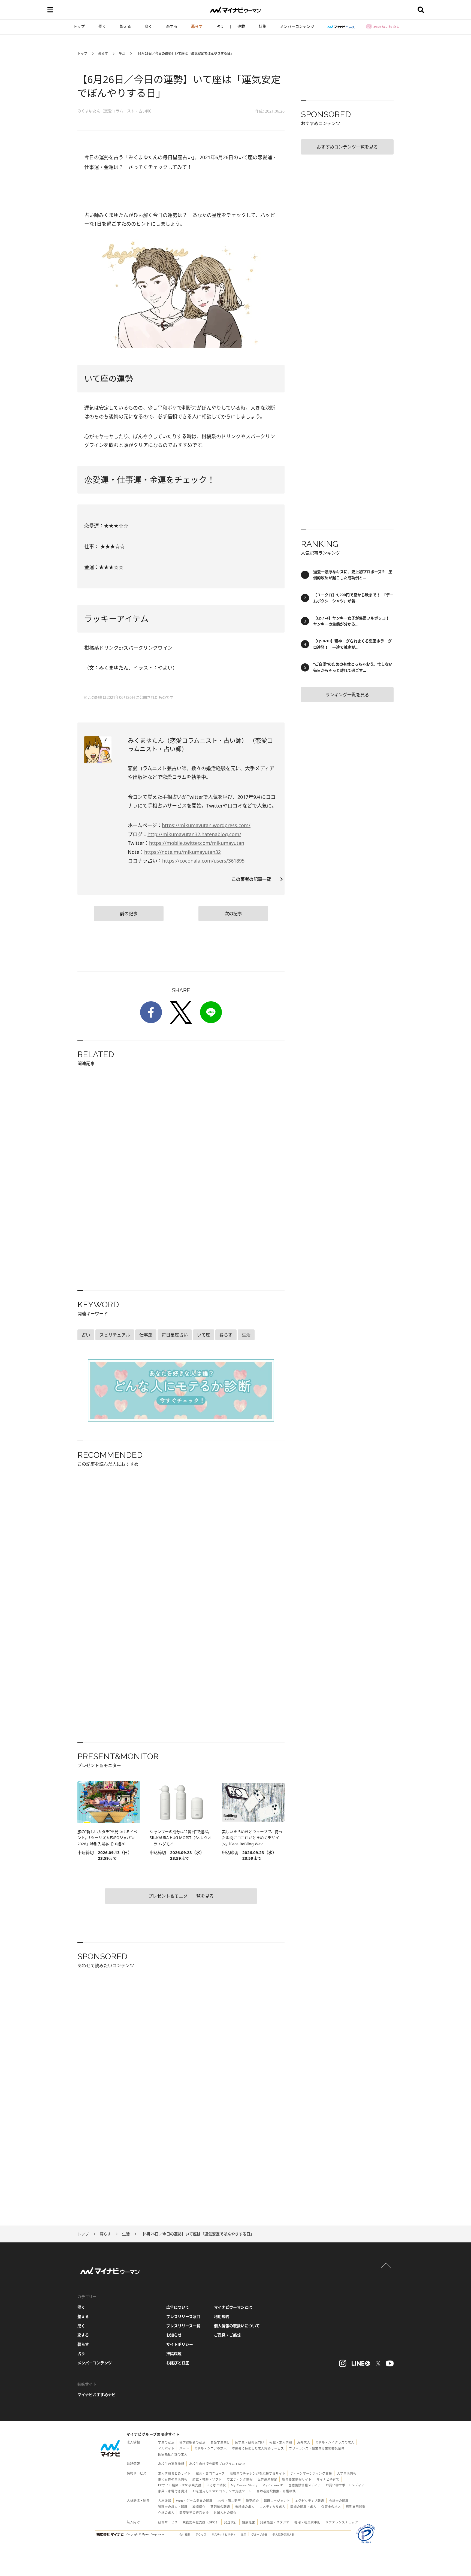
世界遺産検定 (267, 2479)
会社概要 (185, 2535)
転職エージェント (277, 2501)
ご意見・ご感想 (227, 2335)
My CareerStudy (244, 2485)
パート (184, 2448)
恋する (172, 26)
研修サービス (168, 2522)
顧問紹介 (199, 2507)
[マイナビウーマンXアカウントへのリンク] (378, 2363)
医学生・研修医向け (250, 2442)
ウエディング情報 (240, 2479)
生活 (122, 54)
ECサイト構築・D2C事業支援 (180, 2485)
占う (220, 26)
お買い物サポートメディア (345, 2485)
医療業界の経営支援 (194, 2513)
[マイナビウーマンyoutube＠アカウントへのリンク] (390, 2363)
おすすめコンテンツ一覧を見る (347, 147)
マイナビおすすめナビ (96, 2395)
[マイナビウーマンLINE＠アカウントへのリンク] (361, 2363)
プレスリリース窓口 (183, 2316)
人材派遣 (165, 2501)
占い (86, 1335)
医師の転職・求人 (303, 2507)
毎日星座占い (175, 1335)
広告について (178, 2307)
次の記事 (233, 914)
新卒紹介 (252, 2501)
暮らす (197, 26)
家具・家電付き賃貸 (173, 2491)
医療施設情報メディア (305, 2485)
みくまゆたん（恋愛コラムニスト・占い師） (116, 111)
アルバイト (166, 2448)
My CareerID (273, 2485)
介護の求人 (166, 2513)
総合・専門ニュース (210, 2473)
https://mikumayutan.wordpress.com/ (206, 825)
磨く (149, 26)
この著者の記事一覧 (253, 879)
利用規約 (222, 2316)
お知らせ (174, 2335)
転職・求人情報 (281, 2442)
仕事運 (146, 1335)
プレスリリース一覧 (183, 2326)
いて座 (204, 1335)
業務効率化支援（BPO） (201, 2522)
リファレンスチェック (342, 2522)
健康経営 (249, 2522)
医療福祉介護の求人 (173, 2454)
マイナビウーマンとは (233, 2307)
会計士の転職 (339, 2501)
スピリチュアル (115, 1335)
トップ (79, 26)
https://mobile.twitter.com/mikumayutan (197, 843)
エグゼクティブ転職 (310, 2501)
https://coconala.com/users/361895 (203, 861)
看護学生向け (220, 2442)
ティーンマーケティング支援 (311, 2473)
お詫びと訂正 (178, 2363)
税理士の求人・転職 (173, 2507)
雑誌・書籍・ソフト (207, 2479)
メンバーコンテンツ (297, 26)
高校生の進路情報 (171, 2464)
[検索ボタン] (421, 10)
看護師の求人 (245, 2507)
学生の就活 (166, 2442)
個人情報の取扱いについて (237, 2326)
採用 (243, 2535)
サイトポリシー (180, 2344)
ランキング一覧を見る (347, 695)
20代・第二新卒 (229, 2501)
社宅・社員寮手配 (307, 2522)
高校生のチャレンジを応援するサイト (258, 2473)
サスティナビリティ (224, 2535)
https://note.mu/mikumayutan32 (182, 852)
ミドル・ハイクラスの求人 (335, 2442)
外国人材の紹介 (225, 2513)
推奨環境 (174, 2353)
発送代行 (231, 2522)
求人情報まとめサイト (174, 2473)
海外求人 (304, 2442)
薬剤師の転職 (220, 2507)
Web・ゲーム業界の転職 (194, 2501)
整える (125, 26)
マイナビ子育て (328, 2479)
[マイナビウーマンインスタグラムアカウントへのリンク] (343, 2363)
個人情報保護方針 (283, 2535)
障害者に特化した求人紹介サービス (258, 2448)
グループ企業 (259, 2535)
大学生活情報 (347, 2473)
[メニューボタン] (50, 10)
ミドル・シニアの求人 (210, 2448)
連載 (241, 26)
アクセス (201, 2535)
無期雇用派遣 (356, 2507)
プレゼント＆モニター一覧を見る (181, 1896)
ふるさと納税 (216, 2485)
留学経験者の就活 (192, 2442)
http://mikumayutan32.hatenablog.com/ (194, 834)
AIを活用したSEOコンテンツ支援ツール (222, 2491)
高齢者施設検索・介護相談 (276, 2491)
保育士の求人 (331, 2507)
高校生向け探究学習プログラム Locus (217, 2464)
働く (102, 26)
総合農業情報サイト (297, 2479)
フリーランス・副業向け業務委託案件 (317, 2448)
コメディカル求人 (272, 2507)
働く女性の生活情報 (173, 2479)
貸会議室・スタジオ (275, 2522)
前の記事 (129, 914)
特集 (262, 26)
